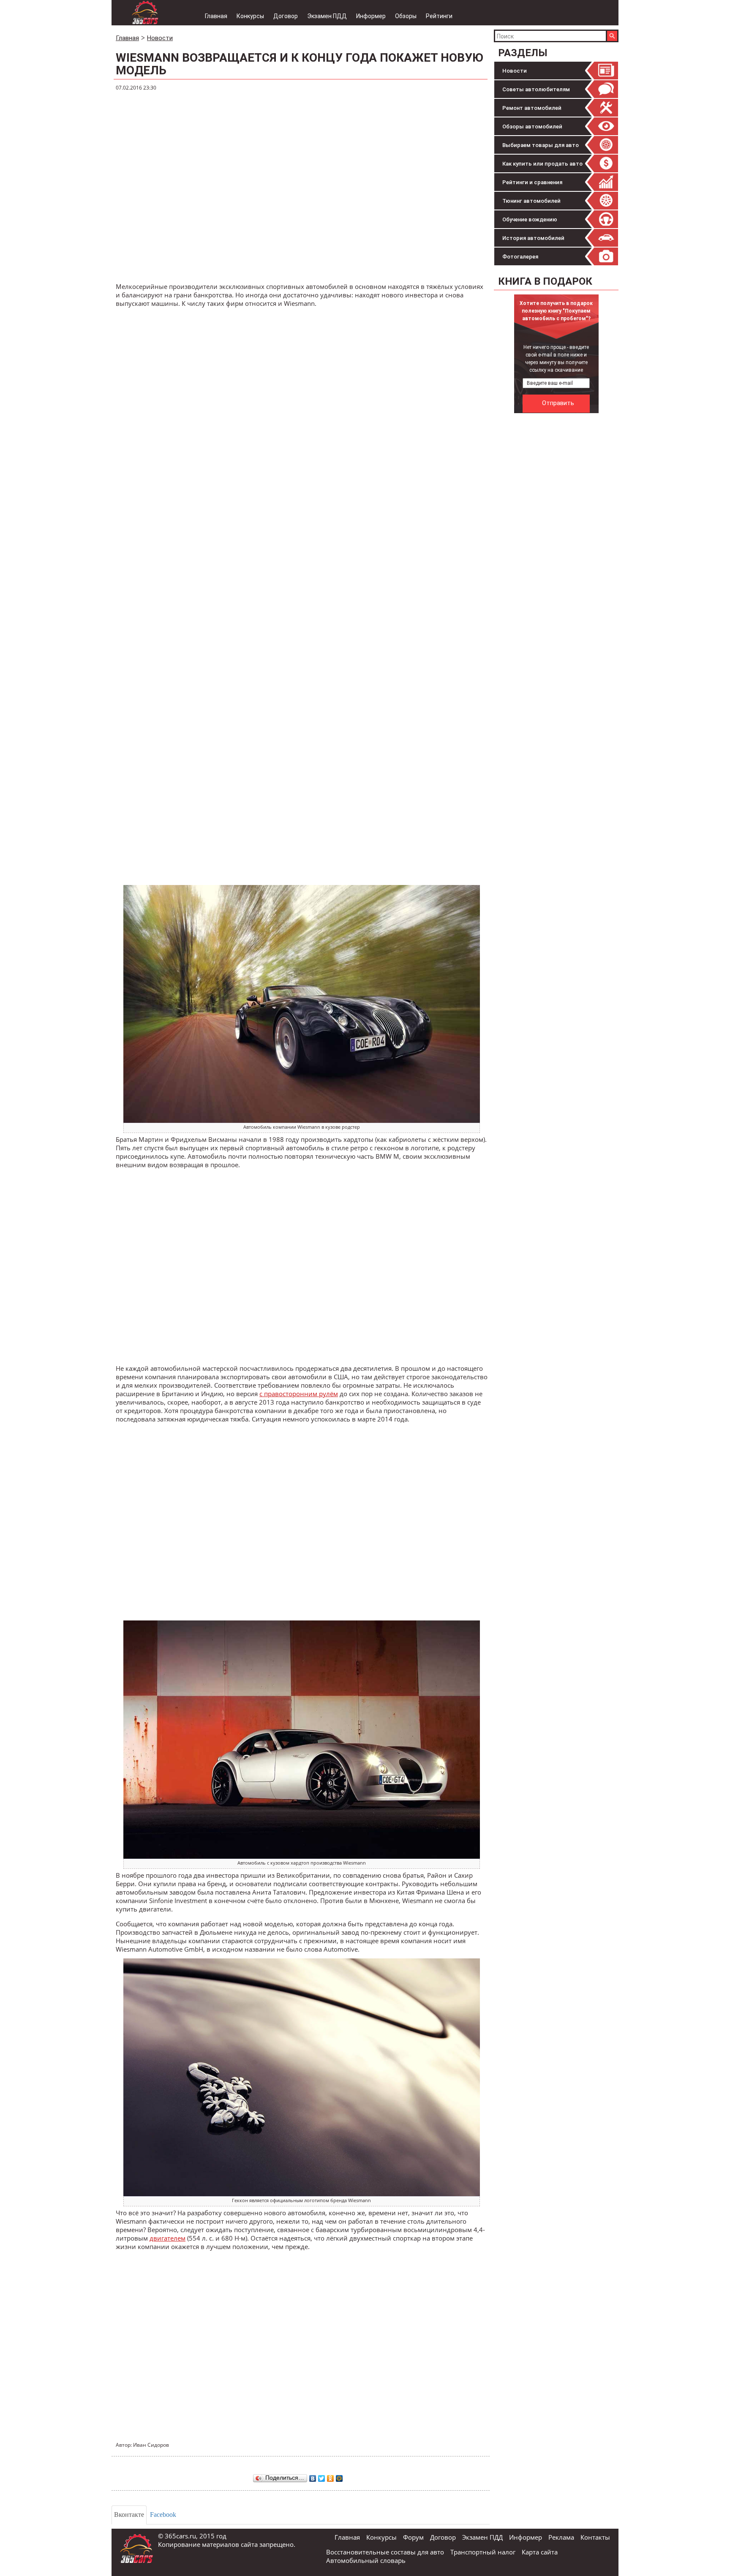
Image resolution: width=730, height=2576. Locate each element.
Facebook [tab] (163, 2515)
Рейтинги (439, 16)
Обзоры (406, 16)
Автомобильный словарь (366, 2560)
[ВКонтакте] (313, 2476)
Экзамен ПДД (327, 16)
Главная (216, 16)
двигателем (168, 2238)
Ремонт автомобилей (532, 108)
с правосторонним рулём (299, 1394)
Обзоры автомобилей (532, 127)
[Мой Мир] (339, 2476)
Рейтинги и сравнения (532, 182)
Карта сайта (540, 2552)
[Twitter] (322, 2476)
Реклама (561, 2537)
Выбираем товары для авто (541, 145)
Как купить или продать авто (542, 164)
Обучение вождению (530, 219)
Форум (413, 2537)
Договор (286, 16)
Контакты (595, 2537)
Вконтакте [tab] (129, 2515)
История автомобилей (533, 238)
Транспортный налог (483, 2552)
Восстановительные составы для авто (385, 2552)
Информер (371, 16)
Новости (515, 71)
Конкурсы (250, 16)
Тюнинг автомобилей (531, 201)
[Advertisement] (557, 544)
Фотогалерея (520, 257)
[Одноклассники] (331, 2476)
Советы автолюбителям (536, 89)
